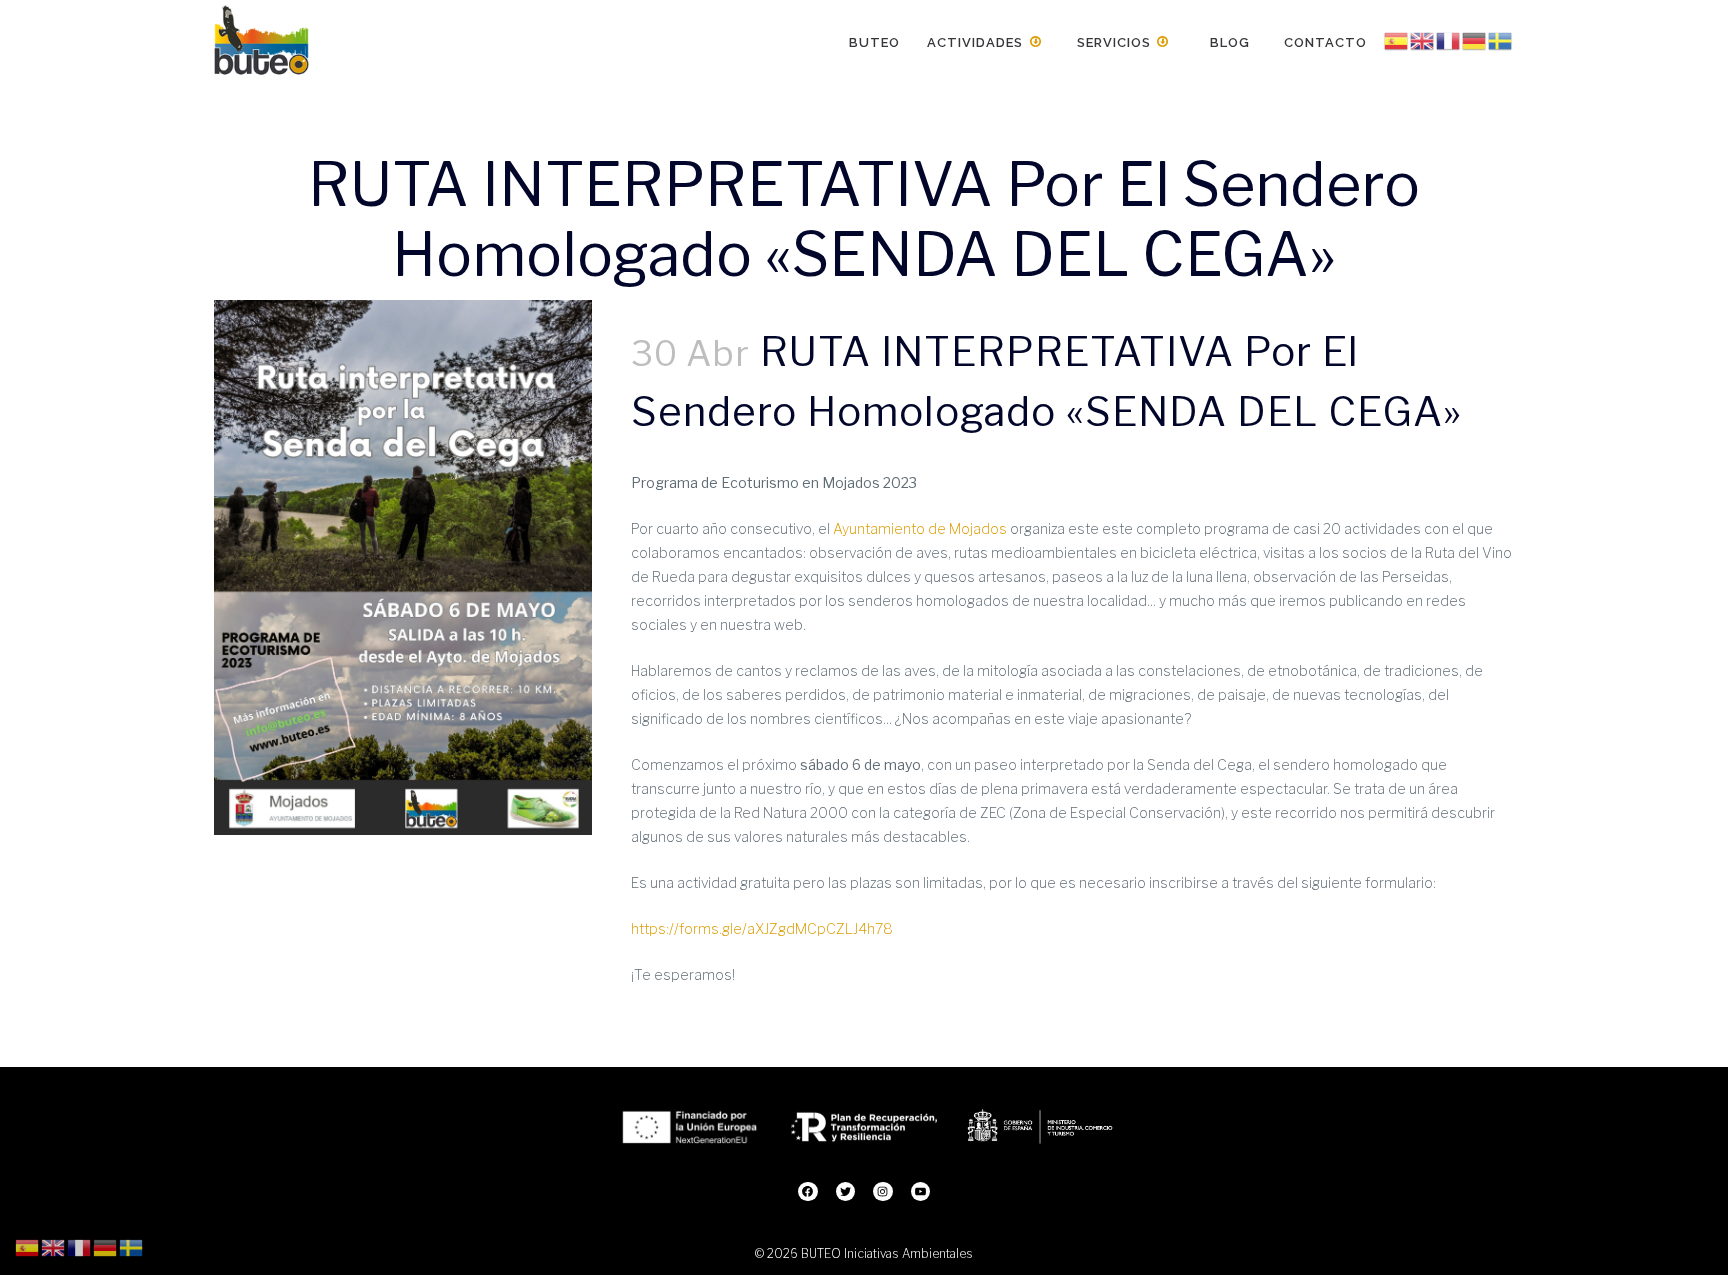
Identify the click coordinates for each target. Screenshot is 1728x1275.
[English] (1423, 41)
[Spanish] (1397, 41)
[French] (1449, 41)
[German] (1475, 41)
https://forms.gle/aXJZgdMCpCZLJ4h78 (762, 928)
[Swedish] (1501, 41)
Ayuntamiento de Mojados (920, 528)
